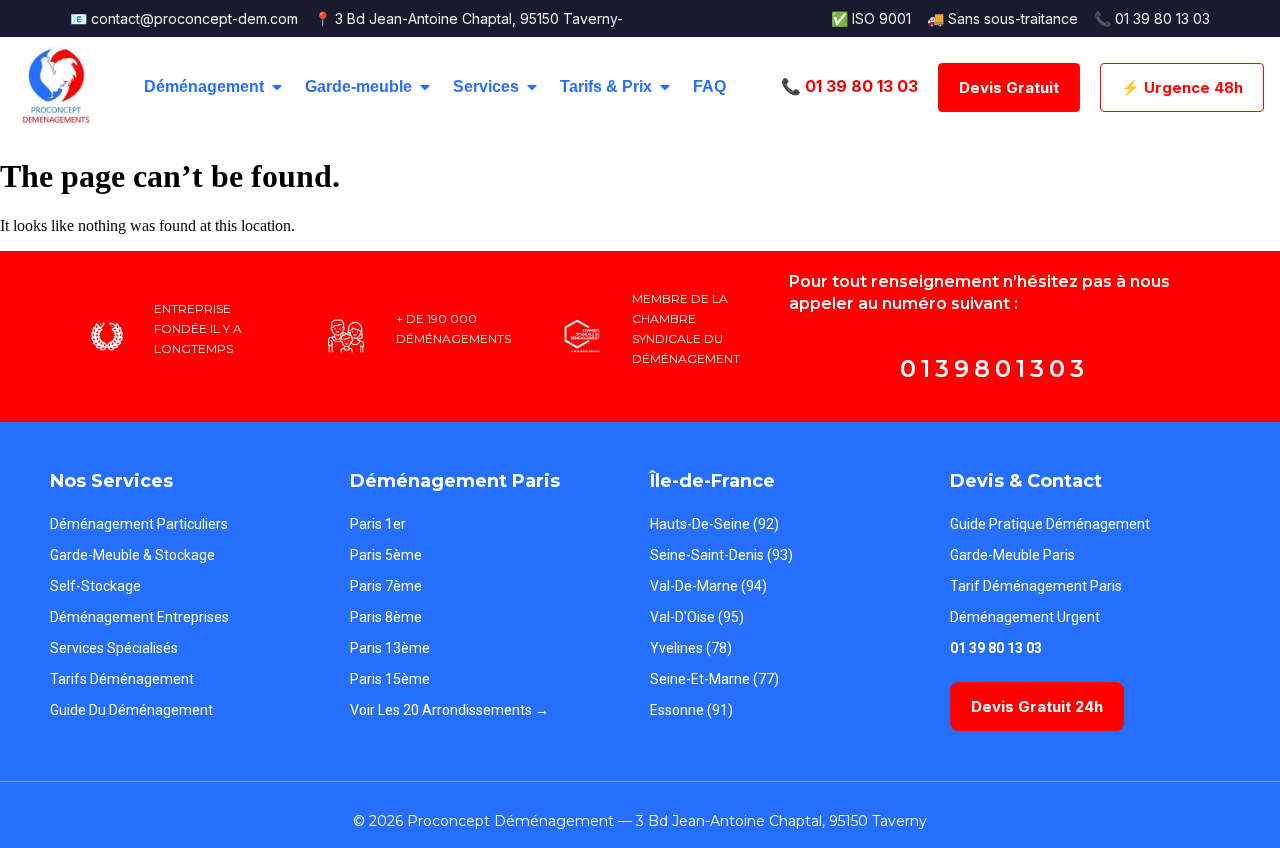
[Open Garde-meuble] (425, 87)
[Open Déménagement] (277, 87)
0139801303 (994, 368)
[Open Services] (532, 87)
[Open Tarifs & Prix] (665, 87)
